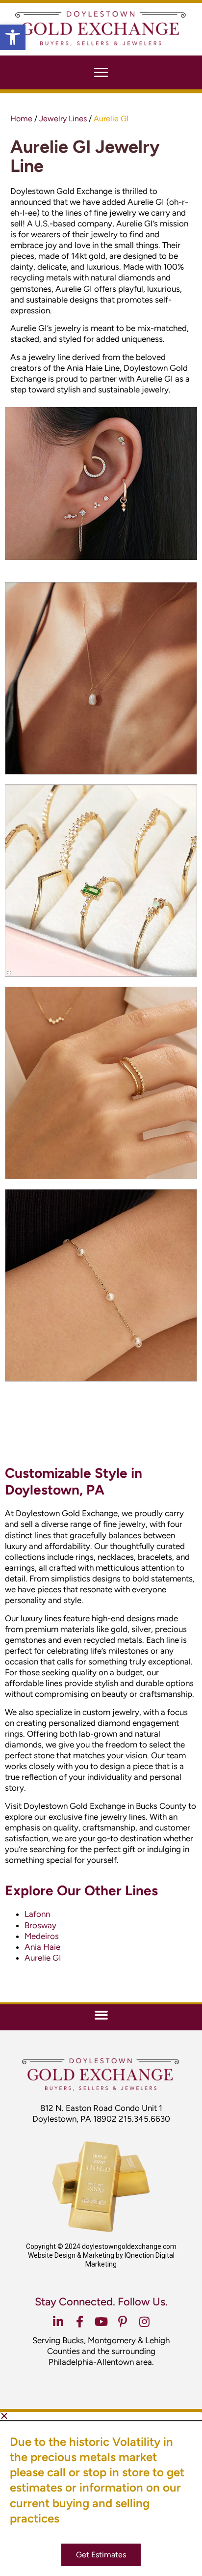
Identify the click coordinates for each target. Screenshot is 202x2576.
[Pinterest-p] (123, 2322)
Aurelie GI (43, 1958)
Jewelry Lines (63, 119)
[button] (13, 37)
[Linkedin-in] (58, 2322)
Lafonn (37, 1914)
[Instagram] (144, 2322)
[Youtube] (101, 2322)
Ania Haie (42, 1947)
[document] (101, 2494)
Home (21, 119)
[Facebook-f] (79, 2322)
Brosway (40, 1925)
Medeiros (42, 1936)
